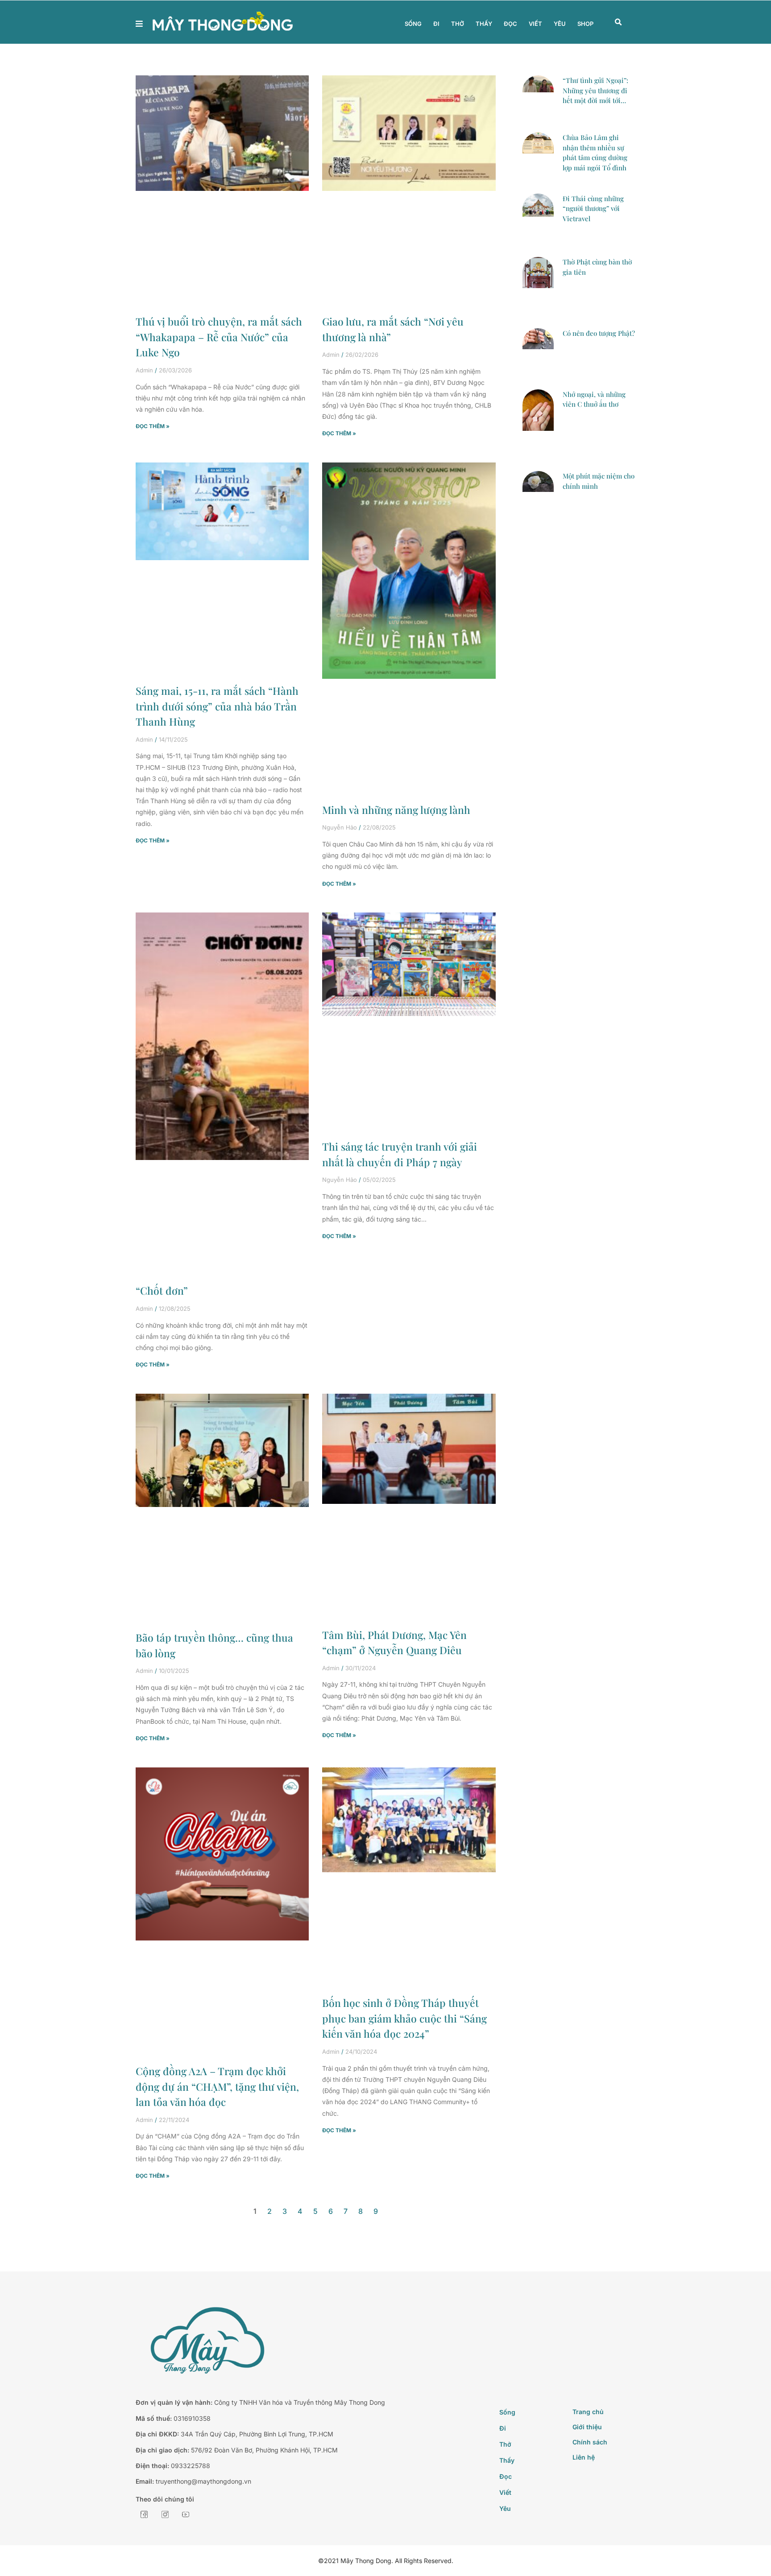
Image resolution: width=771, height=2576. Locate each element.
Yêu (560, 24)
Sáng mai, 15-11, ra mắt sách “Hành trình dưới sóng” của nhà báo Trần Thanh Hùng (217, 706)
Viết (535, 24)
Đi (436, 24)
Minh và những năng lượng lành (396, 810)
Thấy (484, 24)
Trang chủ (588, 2412)
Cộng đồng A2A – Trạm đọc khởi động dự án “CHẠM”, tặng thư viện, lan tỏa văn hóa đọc (217, 2086)
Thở (458, 24)
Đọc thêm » (153, 426)
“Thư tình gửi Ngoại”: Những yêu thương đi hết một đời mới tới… (595, 90)
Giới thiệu (587, 2427)
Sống (413, 24)
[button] (618, 22)
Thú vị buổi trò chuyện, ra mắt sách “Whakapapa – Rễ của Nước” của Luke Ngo (219, 337)
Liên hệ (584, 2457)
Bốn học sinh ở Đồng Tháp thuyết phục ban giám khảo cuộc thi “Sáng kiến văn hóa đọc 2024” (404, 2018)
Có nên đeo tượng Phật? (599, 333)
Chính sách (590, 2442)
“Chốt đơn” (162, 1290)
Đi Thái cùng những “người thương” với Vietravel (593, 208)
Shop (585, 24)
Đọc (510, 24)
